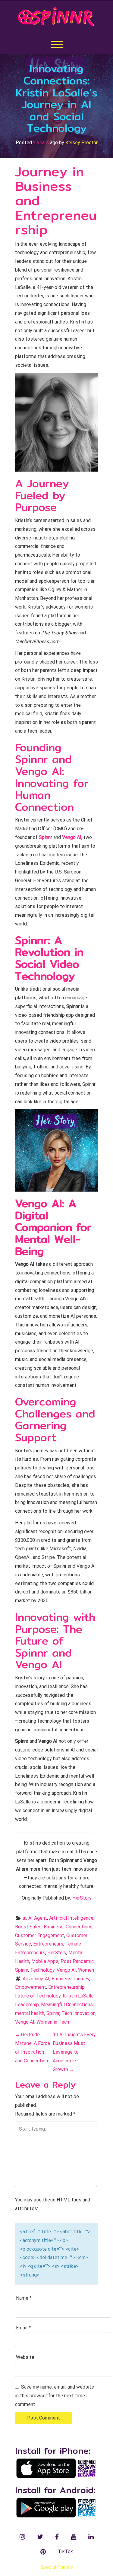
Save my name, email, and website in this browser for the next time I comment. (55, 2396)
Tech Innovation (78, 2013)
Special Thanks (57, 2567)
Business (54, 1927)
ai (24, 1918)
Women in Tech (53, 2022)
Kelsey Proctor (82, 143)
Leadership (27, 2005)
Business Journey (70, 1979)
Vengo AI (66, 1970)
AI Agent (38, 1918)
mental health (30, 2013)
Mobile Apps (45, 1961)
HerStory (82, 1898)
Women (86, 1970)
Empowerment (31, 1987)
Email (23, 2328)
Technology (42, 1970)
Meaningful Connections (67, 2005)
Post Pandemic (77, 1961)
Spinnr (22, 1970)
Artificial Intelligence (71, 1918)
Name (24, 2298)
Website (25, 2357)
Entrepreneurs (48, 1944)
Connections (79, 1927)
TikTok (65, 2552)
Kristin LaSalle (78, 1996)
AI (47, 1979)
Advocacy (33, 1979)
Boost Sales (28, 1927)
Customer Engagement (40, 1935)
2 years (41, 143)
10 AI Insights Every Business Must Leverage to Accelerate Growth (74, 2052)
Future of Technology (38, 1996)
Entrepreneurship (66, 1987)
